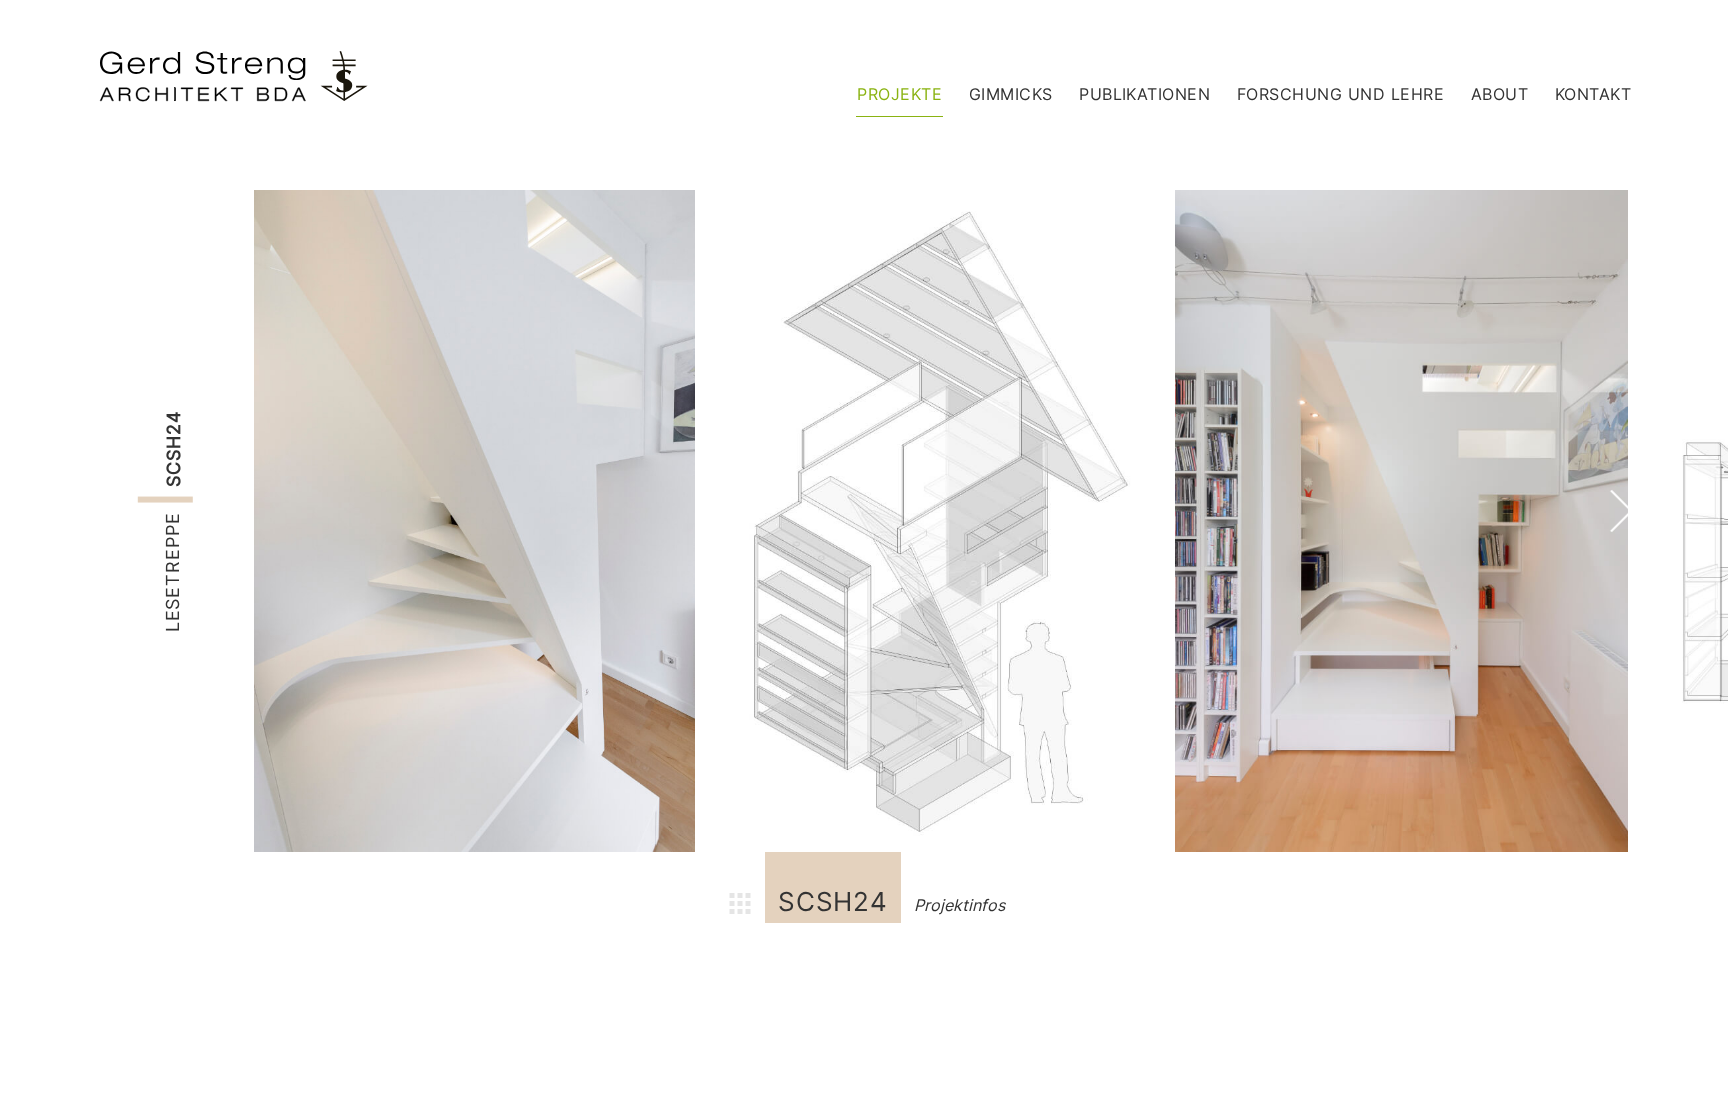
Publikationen (1144, 94)
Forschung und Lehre (1340, 94)
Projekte (899, 94)
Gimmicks (1011, 94)
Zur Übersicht (740, 906)
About (1499, 94)
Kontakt (1593, 94)
